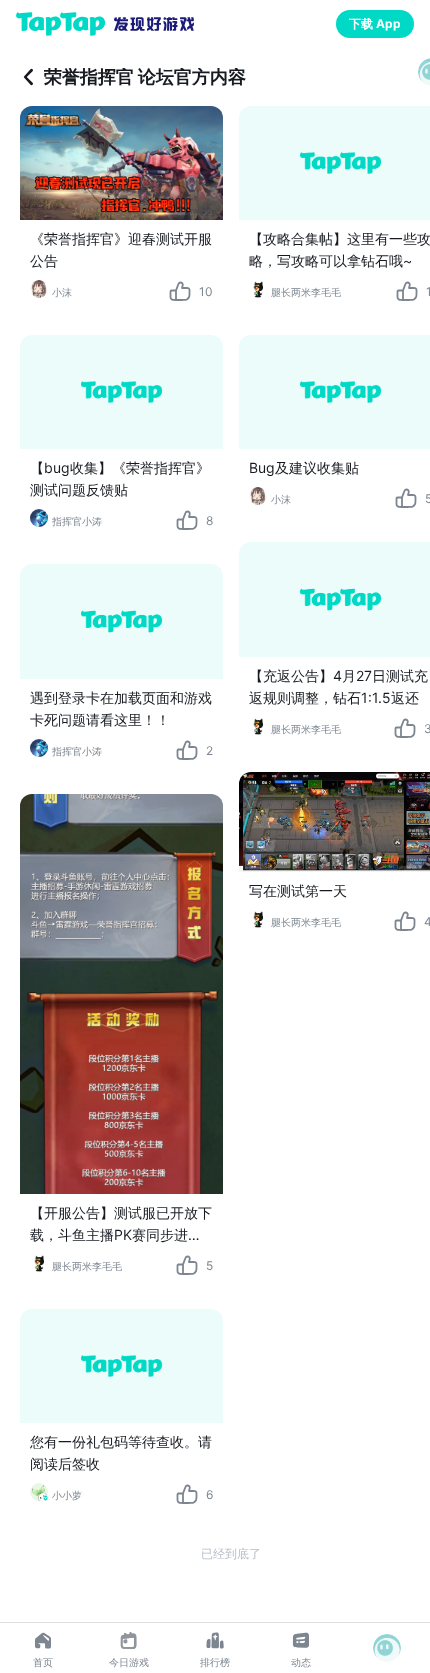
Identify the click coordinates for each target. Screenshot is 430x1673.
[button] (387, 1648)
